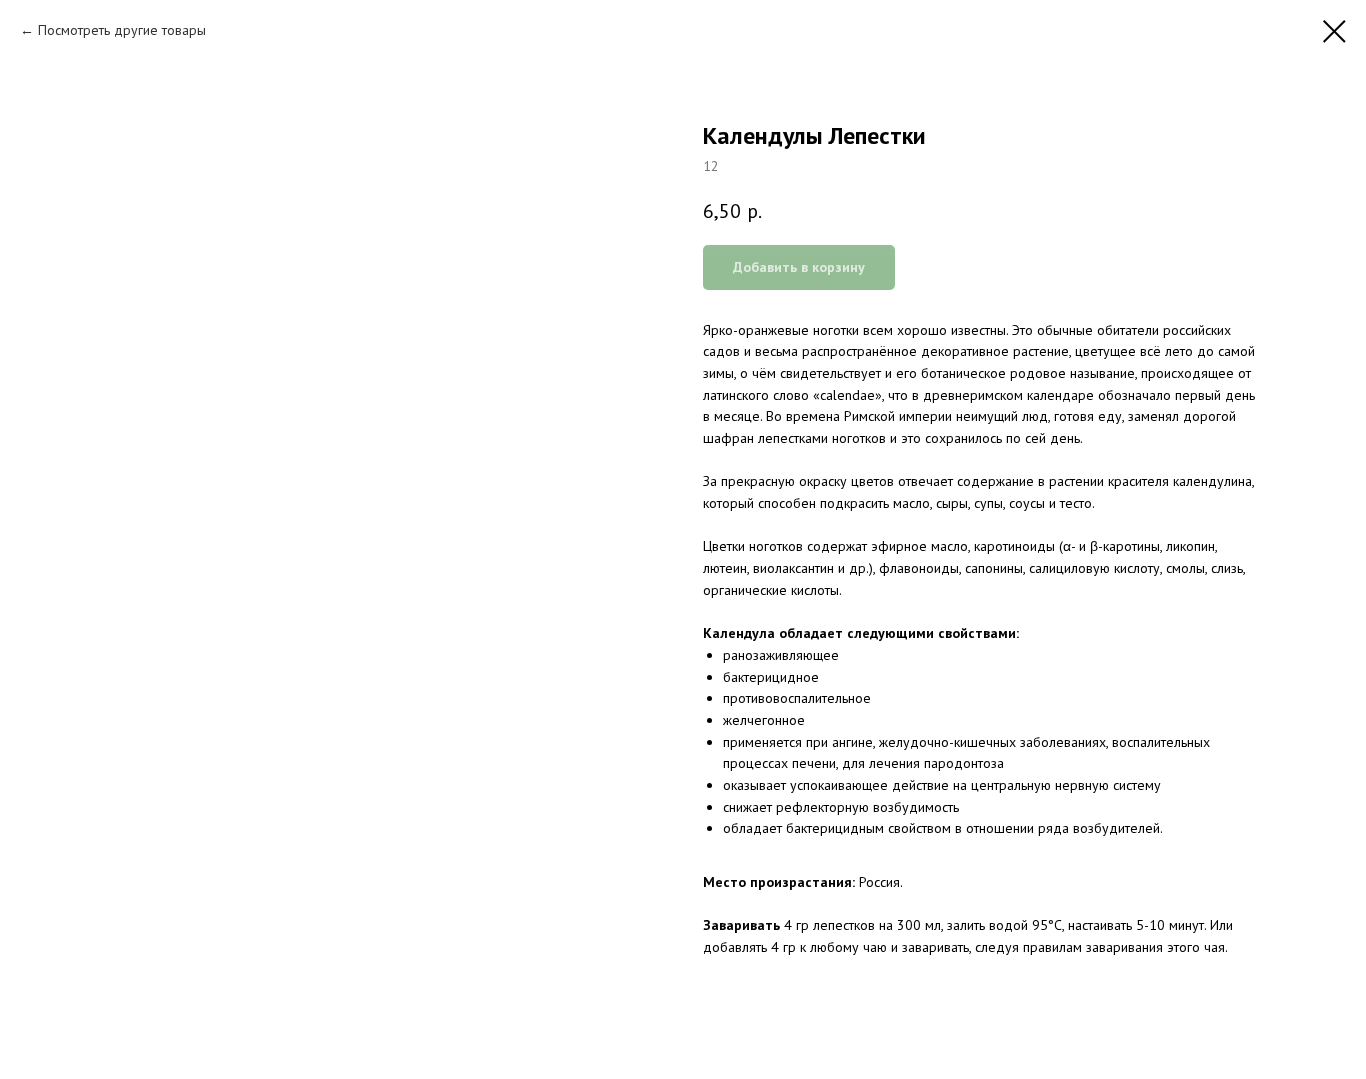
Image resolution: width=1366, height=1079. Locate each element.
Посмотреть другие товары (122, 30)
